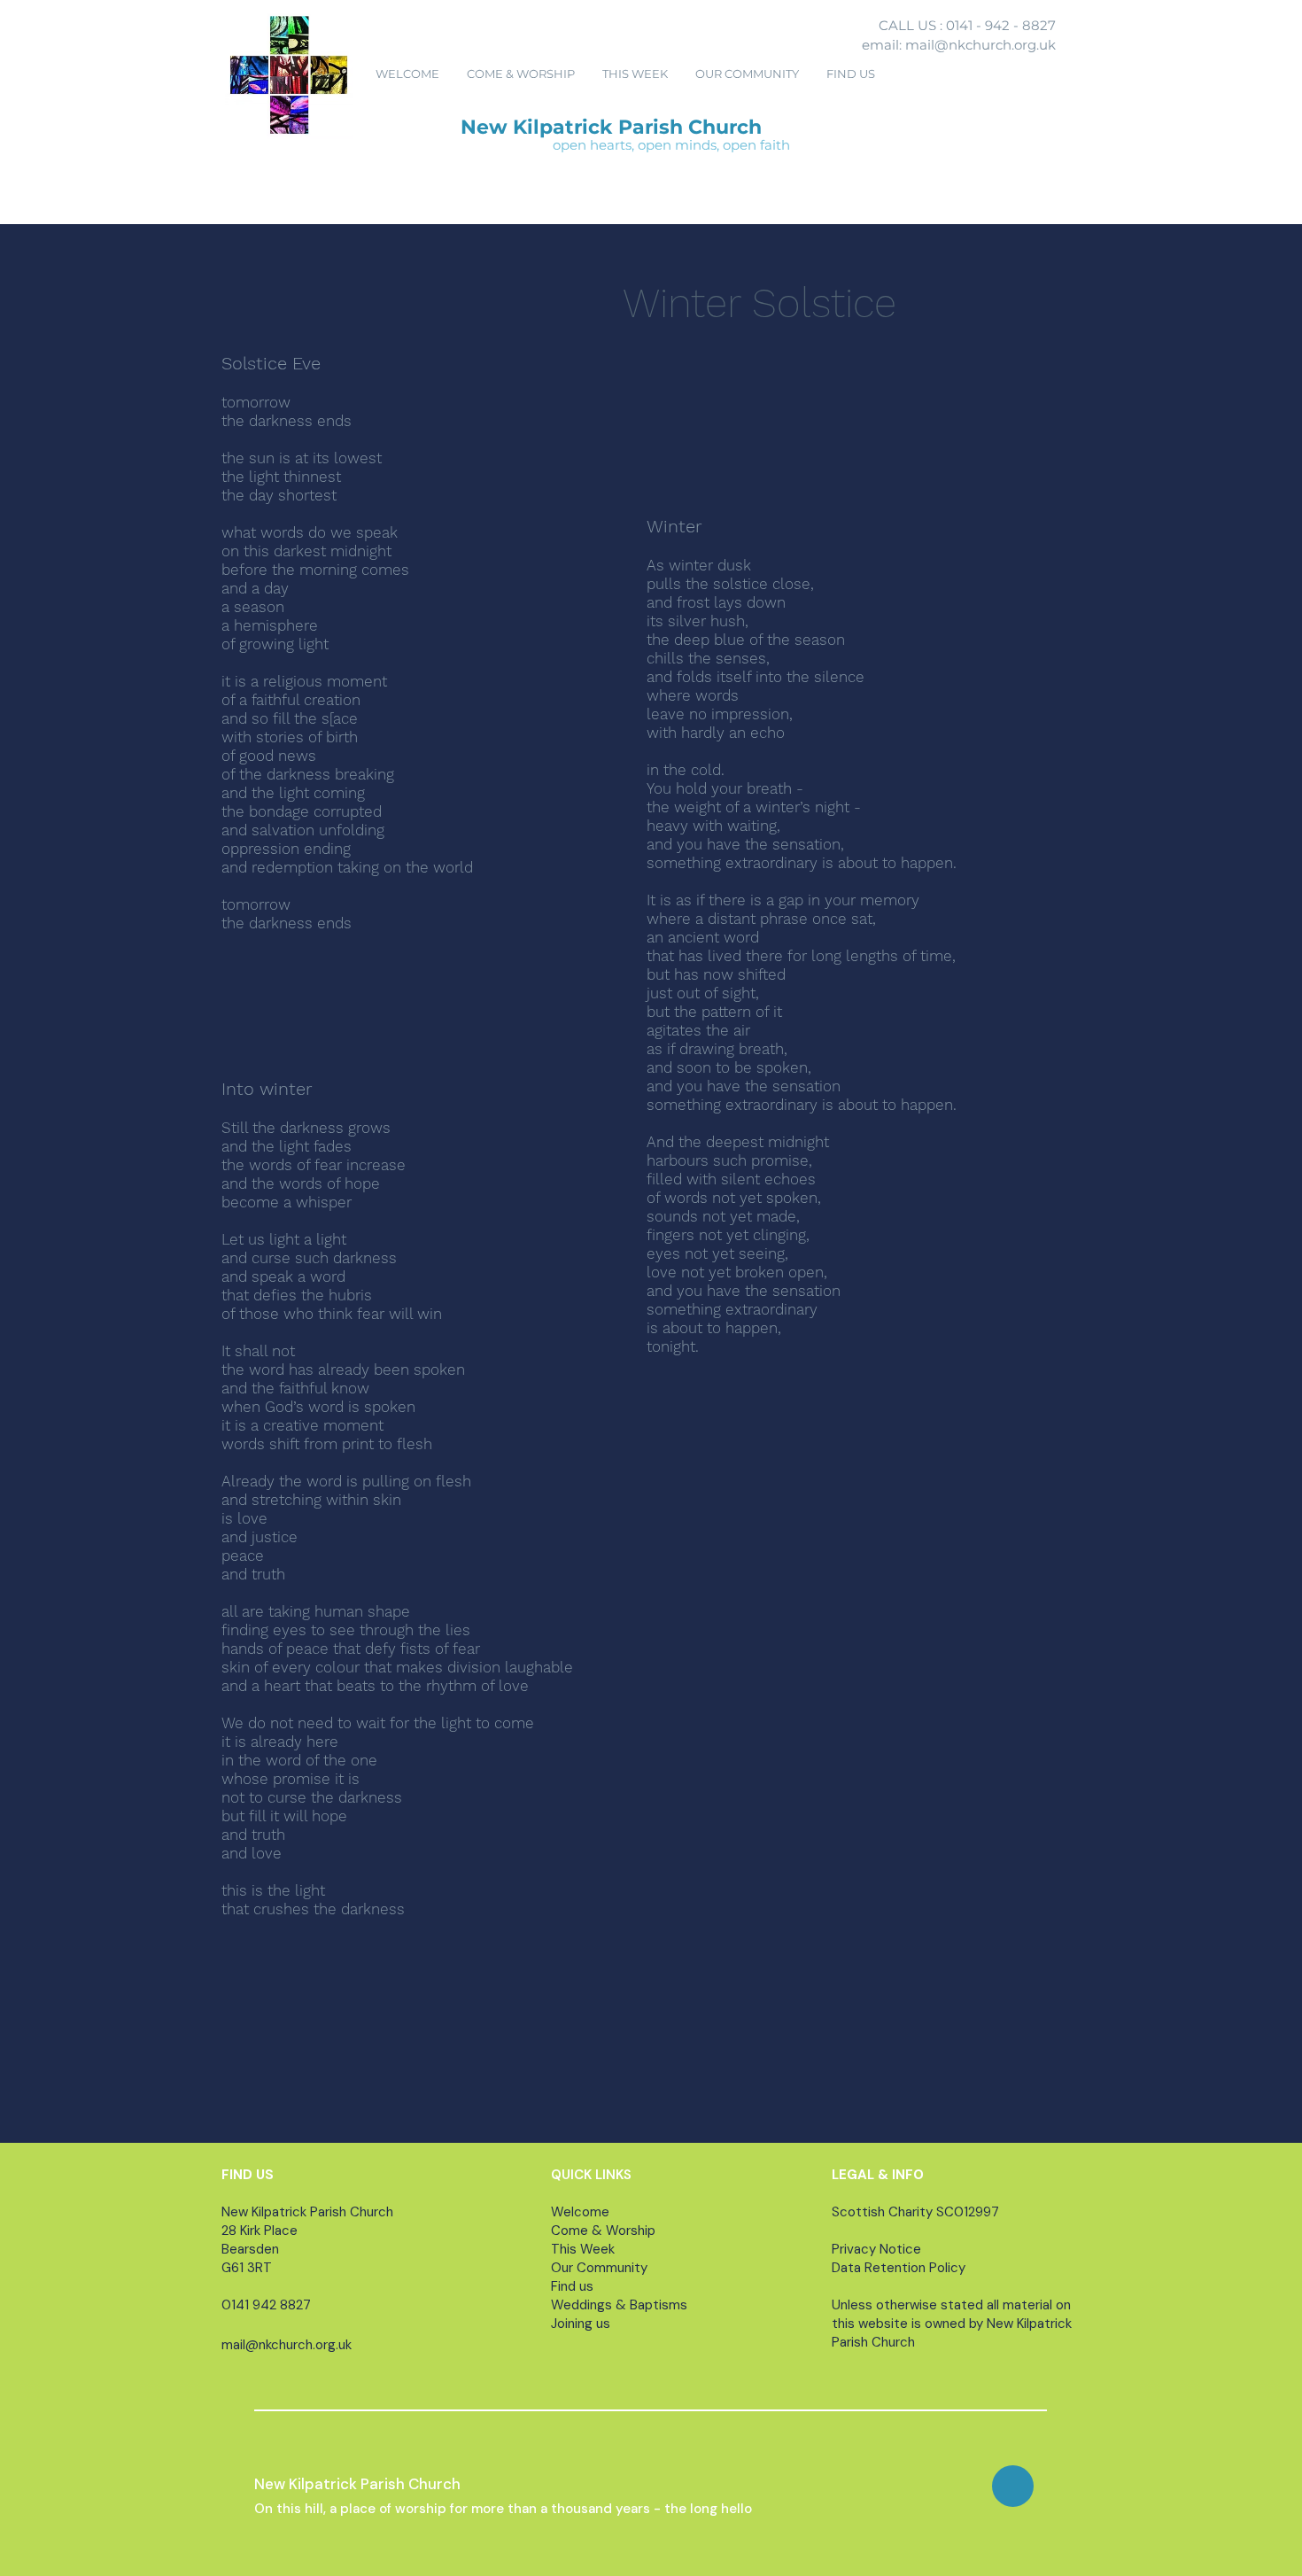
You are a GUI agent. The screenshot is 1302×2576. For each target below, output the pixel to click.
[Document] (1013, 2486)
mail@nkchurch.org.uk (287, 2345)
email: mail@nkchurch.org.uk (959, 45)
